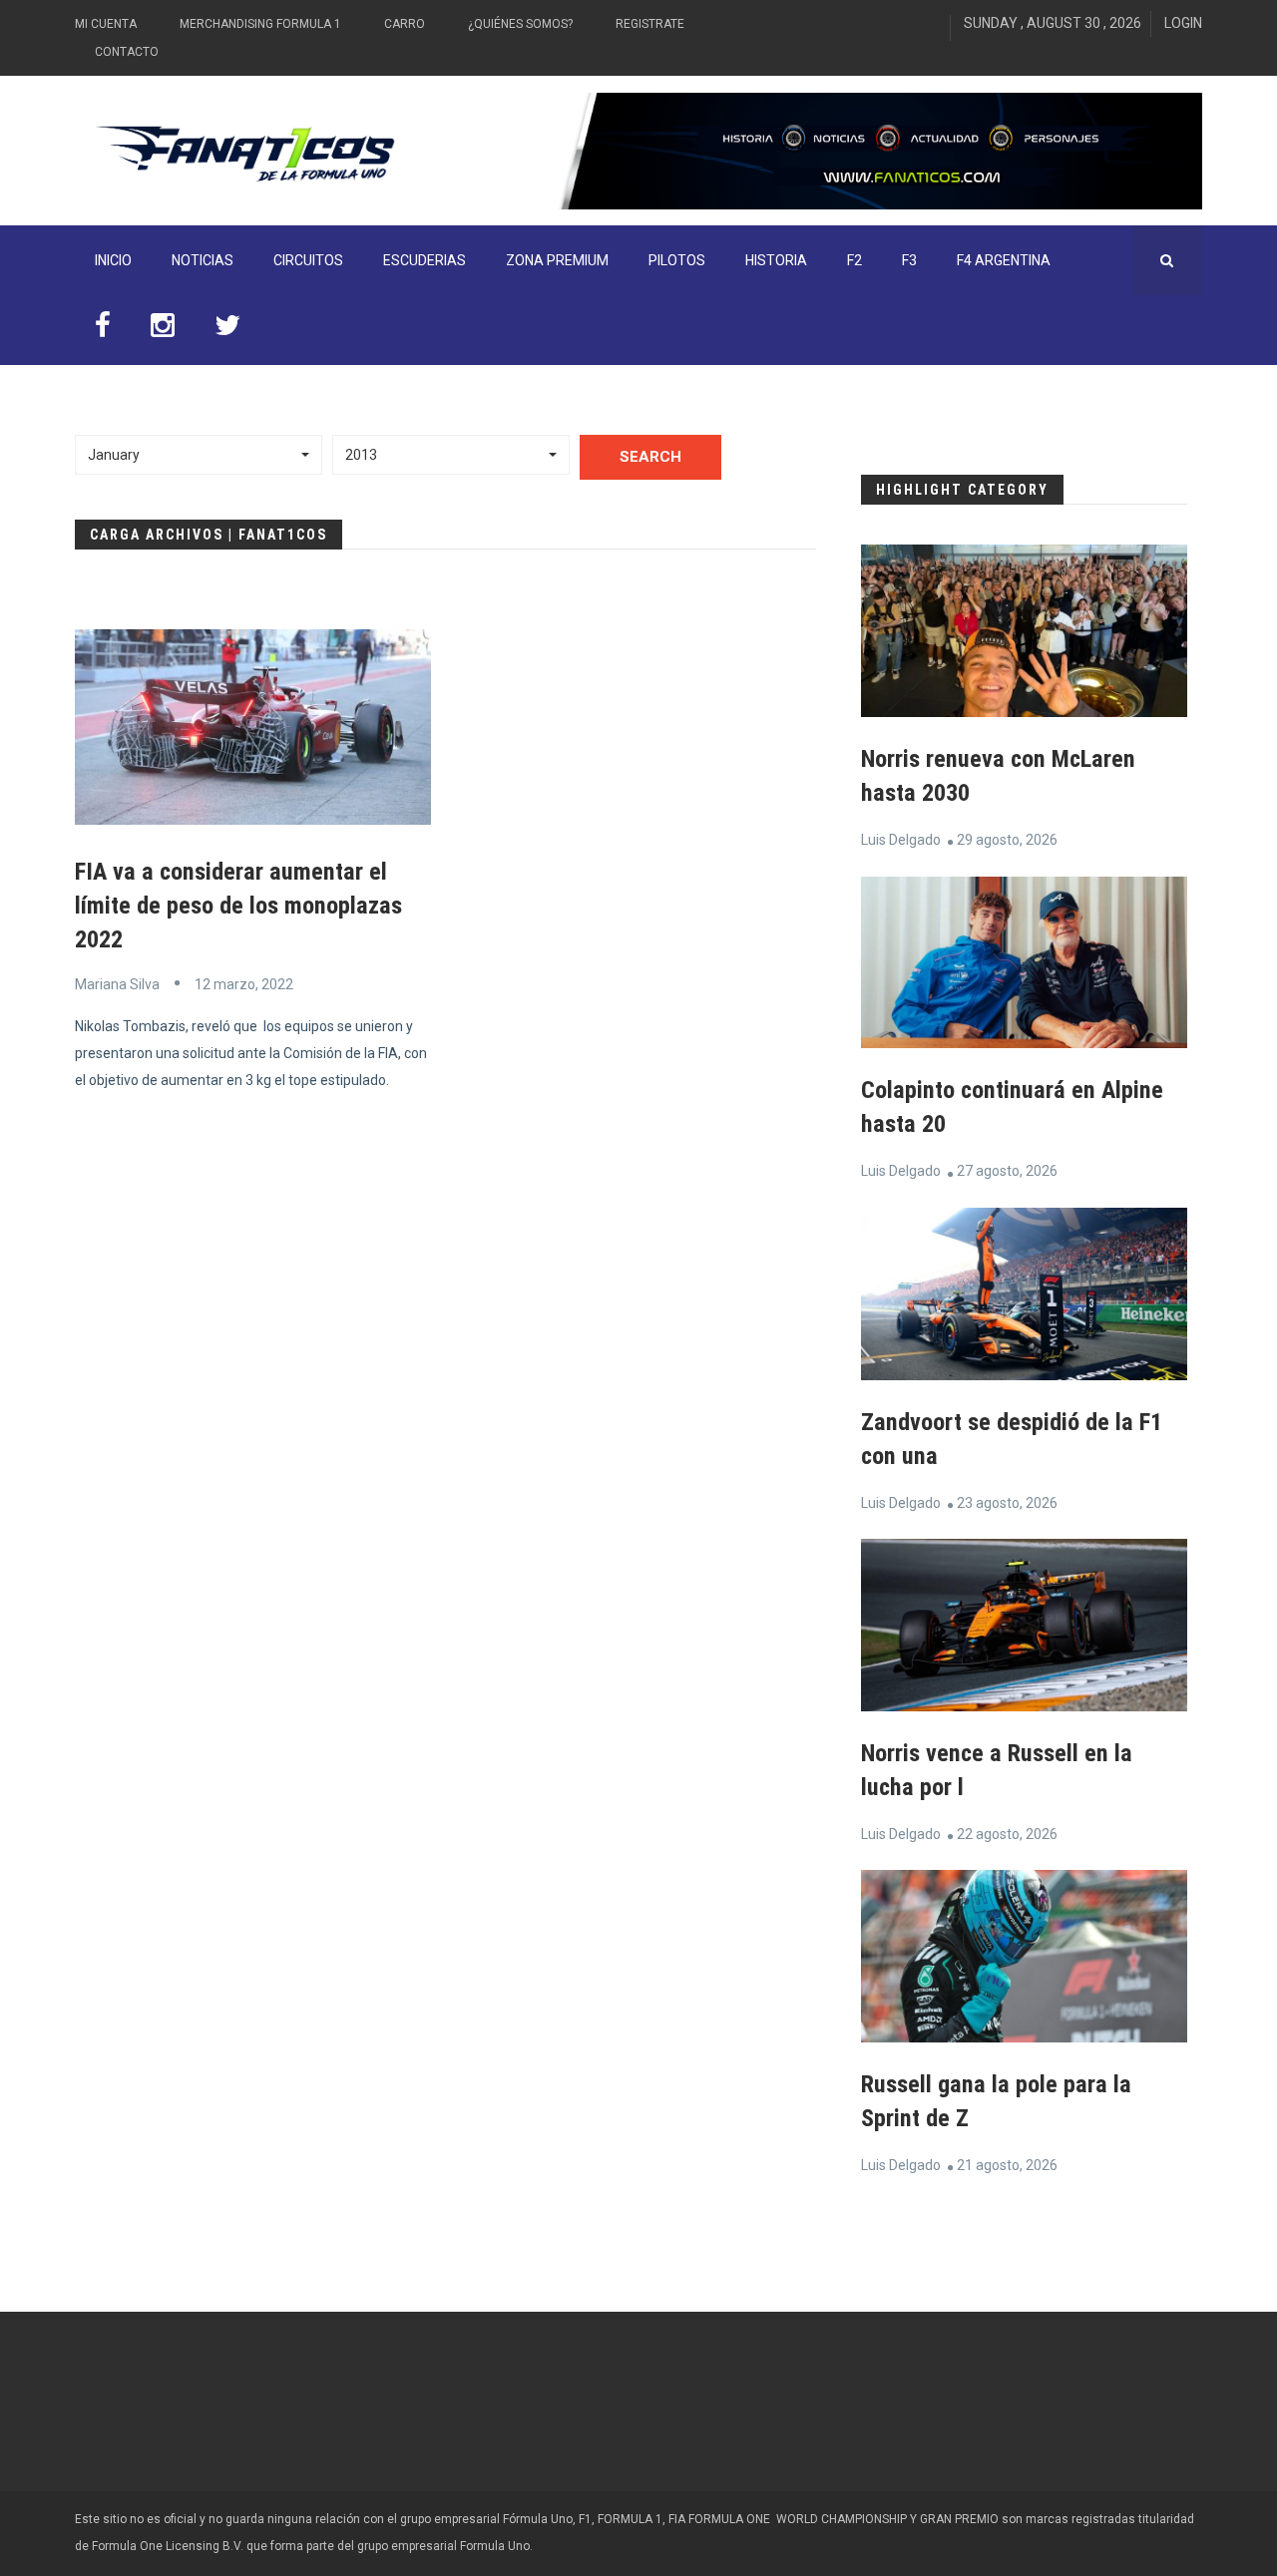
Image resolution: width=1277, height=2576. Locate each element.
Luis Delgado (901, 840)
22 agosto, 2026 (1007, 1834)
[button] (199, 455)
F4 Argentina (1004, 260)
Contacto (127, 52)
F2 (854, 260)
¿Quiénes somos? (520, 24)
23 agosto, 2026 (1007, 1503)
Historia (776, 260)
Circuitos (308, 260)
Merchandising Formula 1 (260, 24)
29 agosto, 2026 (1007, 840)
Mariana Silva (117, 984)
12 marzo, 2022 (244, 984)
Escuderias (425, 260)
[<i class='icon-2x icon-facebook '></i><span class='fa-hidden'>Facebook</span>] (103, 330)
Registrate (650, 24)
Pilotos (677, 260)
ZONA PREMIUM (557, 260)
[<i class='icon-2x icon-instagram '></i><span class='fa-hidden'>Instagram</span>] (163, 330)
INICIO (113, 260)
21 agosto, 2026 (1007, 2165)
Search (650, 457)
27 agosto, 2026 (1007, 1171)
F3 (909, 260)
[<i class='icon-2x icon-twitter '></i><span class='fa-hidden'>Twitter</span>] (227, 330)
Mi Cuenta (106, 24)
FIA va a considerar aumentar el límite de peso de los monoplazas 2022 (238, 906)
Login (1183, 23)
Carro (405, 24)
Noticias (203, 260)
